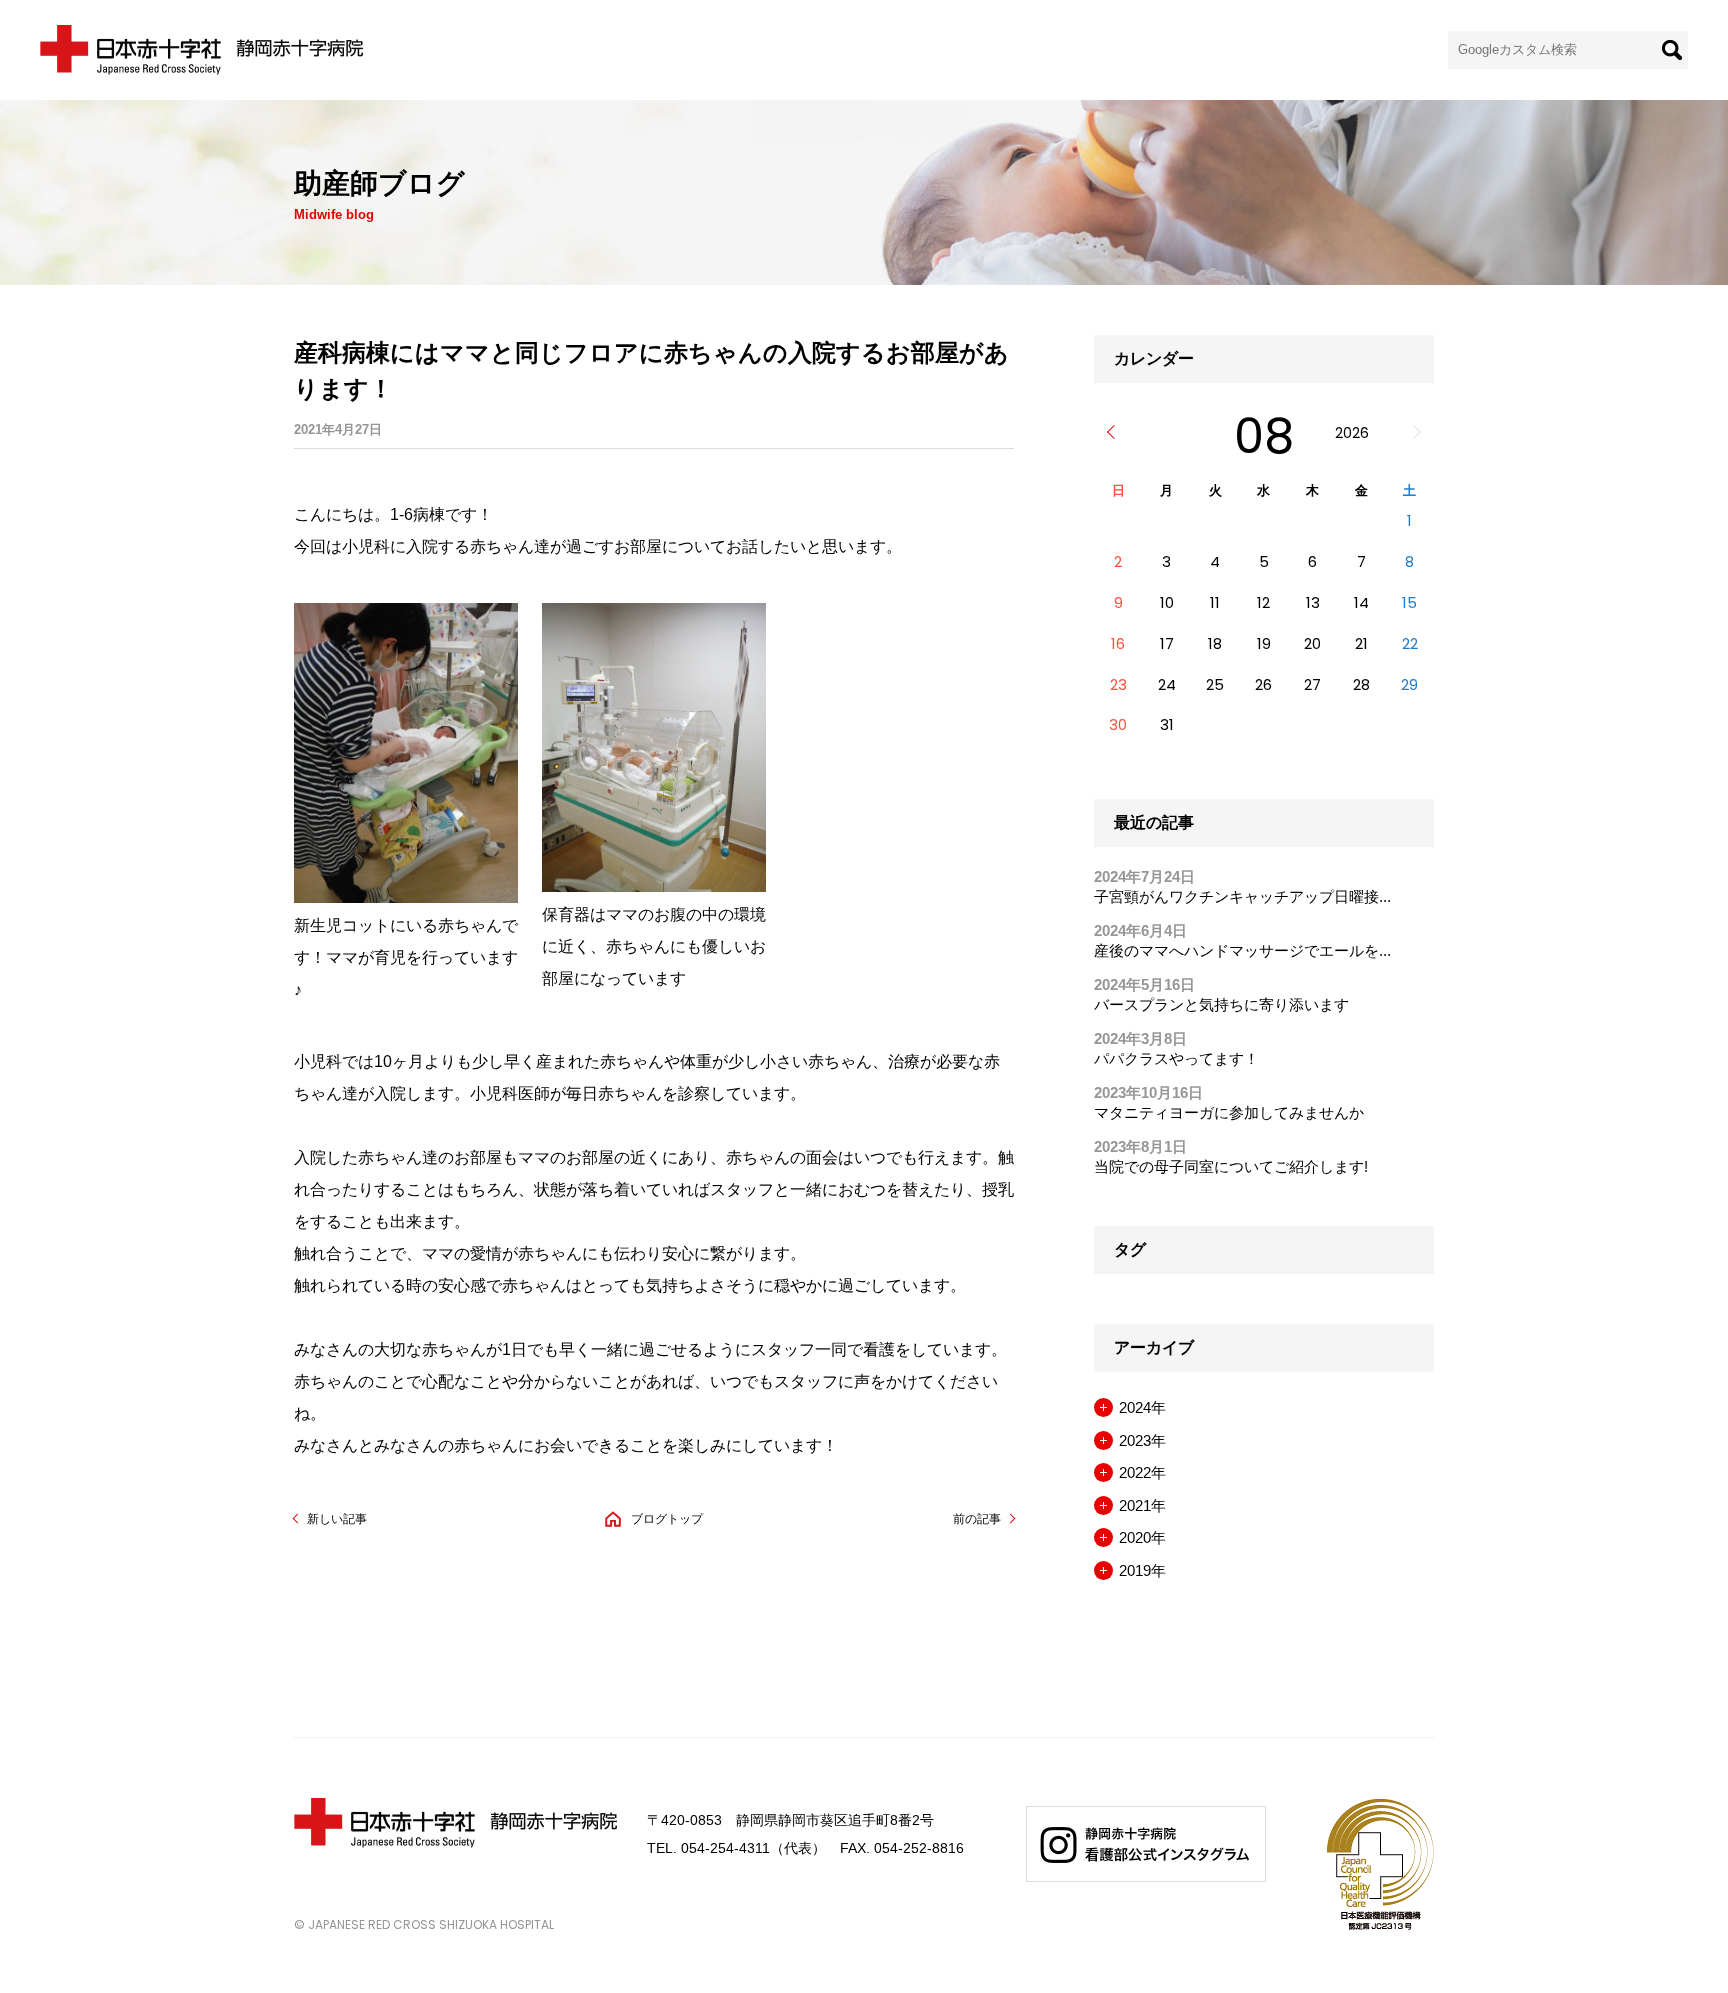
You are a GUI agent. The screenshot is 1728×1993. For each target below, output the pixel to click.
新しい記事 (337, 1519)
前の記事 (977, 1519)
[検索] (1672, 50)
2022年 (1142, 1472)
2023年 (1142, 1440)
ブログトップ (667, 1519)
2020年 (1142, 1537)
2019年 (1142, 1570)
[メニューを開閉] (1103, 1407)
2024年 (1142, 1407)
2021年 (1142, 1505)
